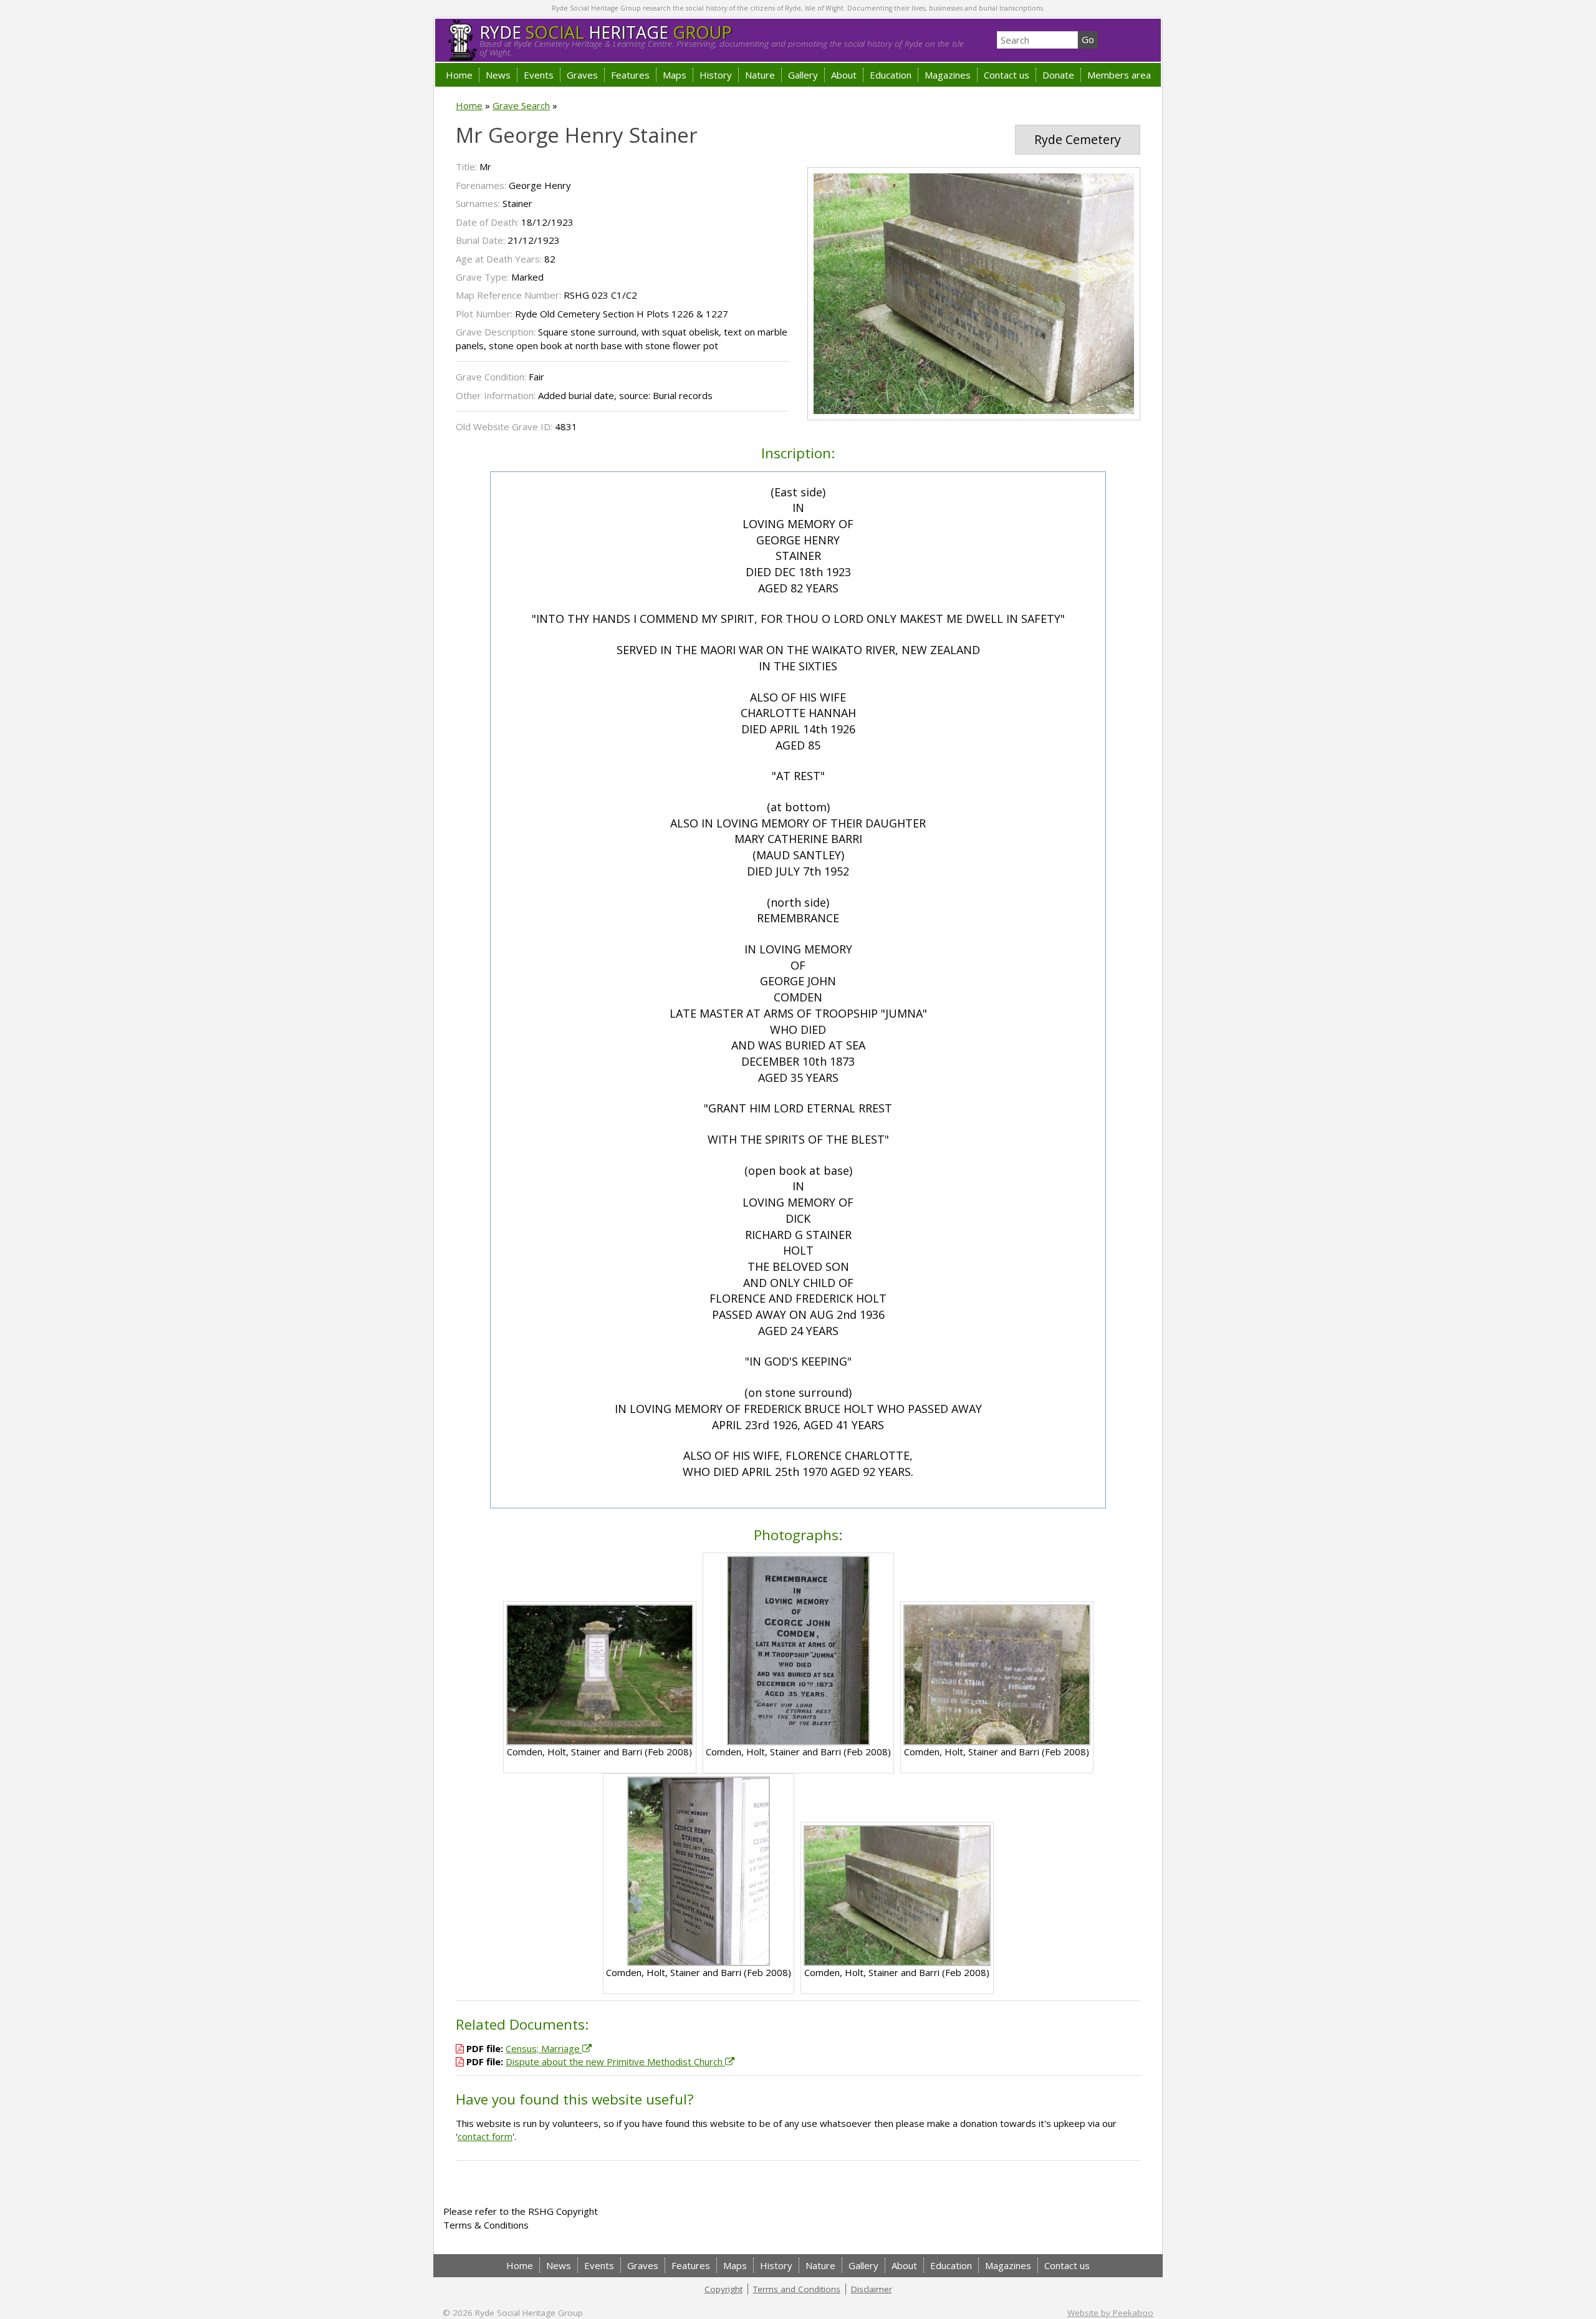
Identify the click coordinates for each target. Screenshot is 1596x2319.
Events (539, 75)
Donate (1058, 75)
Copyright (723, 2289)
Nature (760, 75)
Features (630, 75)
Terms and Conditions (797, 2289)
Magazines (948, 75)
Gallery (803, 75)
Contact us (1007, 75)
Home (459, 75)
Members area (1119, 75)
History (716, 75)
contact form (485, 2136)
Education (891, 75)
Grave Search (521, 105)
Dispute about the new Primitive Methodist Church (615, 2061)
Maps (675, 75)
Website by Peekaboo (1110, 2313)
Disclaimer (872, 2289)
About (844, 75)
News (498, 75)
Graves (582, 75)
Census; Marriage (544, 2048)
